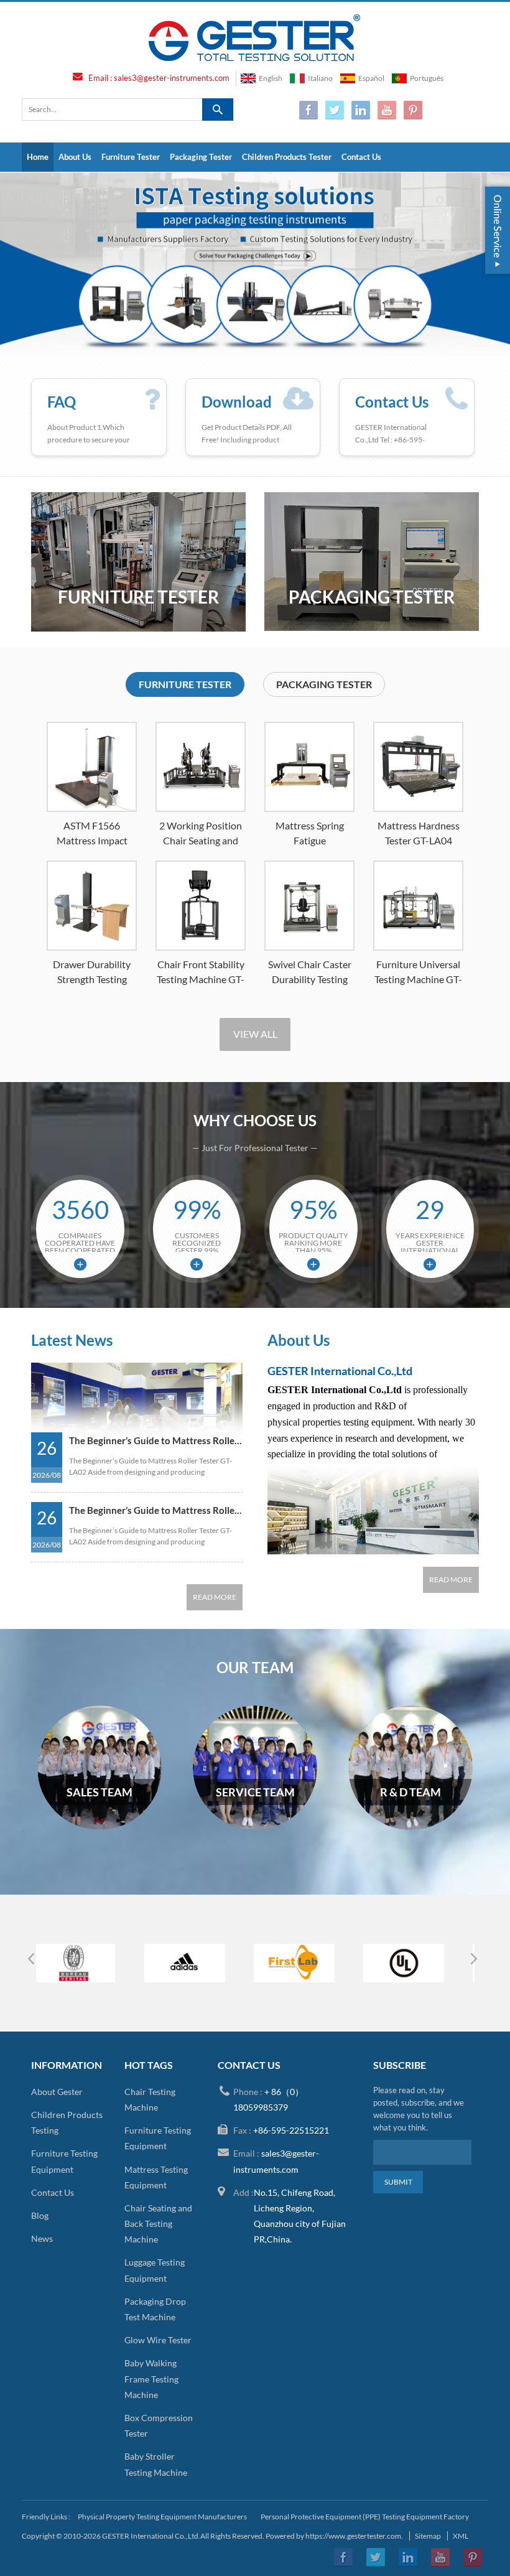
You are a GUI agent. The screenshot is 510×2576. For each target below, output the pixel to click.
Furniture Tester (131, 157)
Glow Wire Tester (158, 2340)
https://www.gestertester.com (353, 2536)
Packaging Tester (201, 157)
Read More (215, 1597)
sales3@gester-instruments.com (172, 78)
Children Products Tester (287, 157)
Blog (40, 2215)
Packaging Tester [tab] (324, 684)
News (42, 2238)
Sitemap (428, 2536)
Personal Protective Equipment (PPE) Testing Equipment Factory (365, 2517)
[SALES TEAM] (100, 1827)
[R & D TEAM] (410, 1827)
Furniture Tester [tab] (185, 684)
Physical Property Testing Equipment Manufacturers (162, 2517)
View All (255, 1034)
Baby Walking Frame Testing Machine (151, 2378)
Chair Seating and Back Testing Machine (158, 2224)
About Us (75, 157)
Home (38, 157)
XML (461, 2536)
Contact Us (361, 157)
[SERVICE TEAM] (255, 1827)
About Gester (57, 2092)
